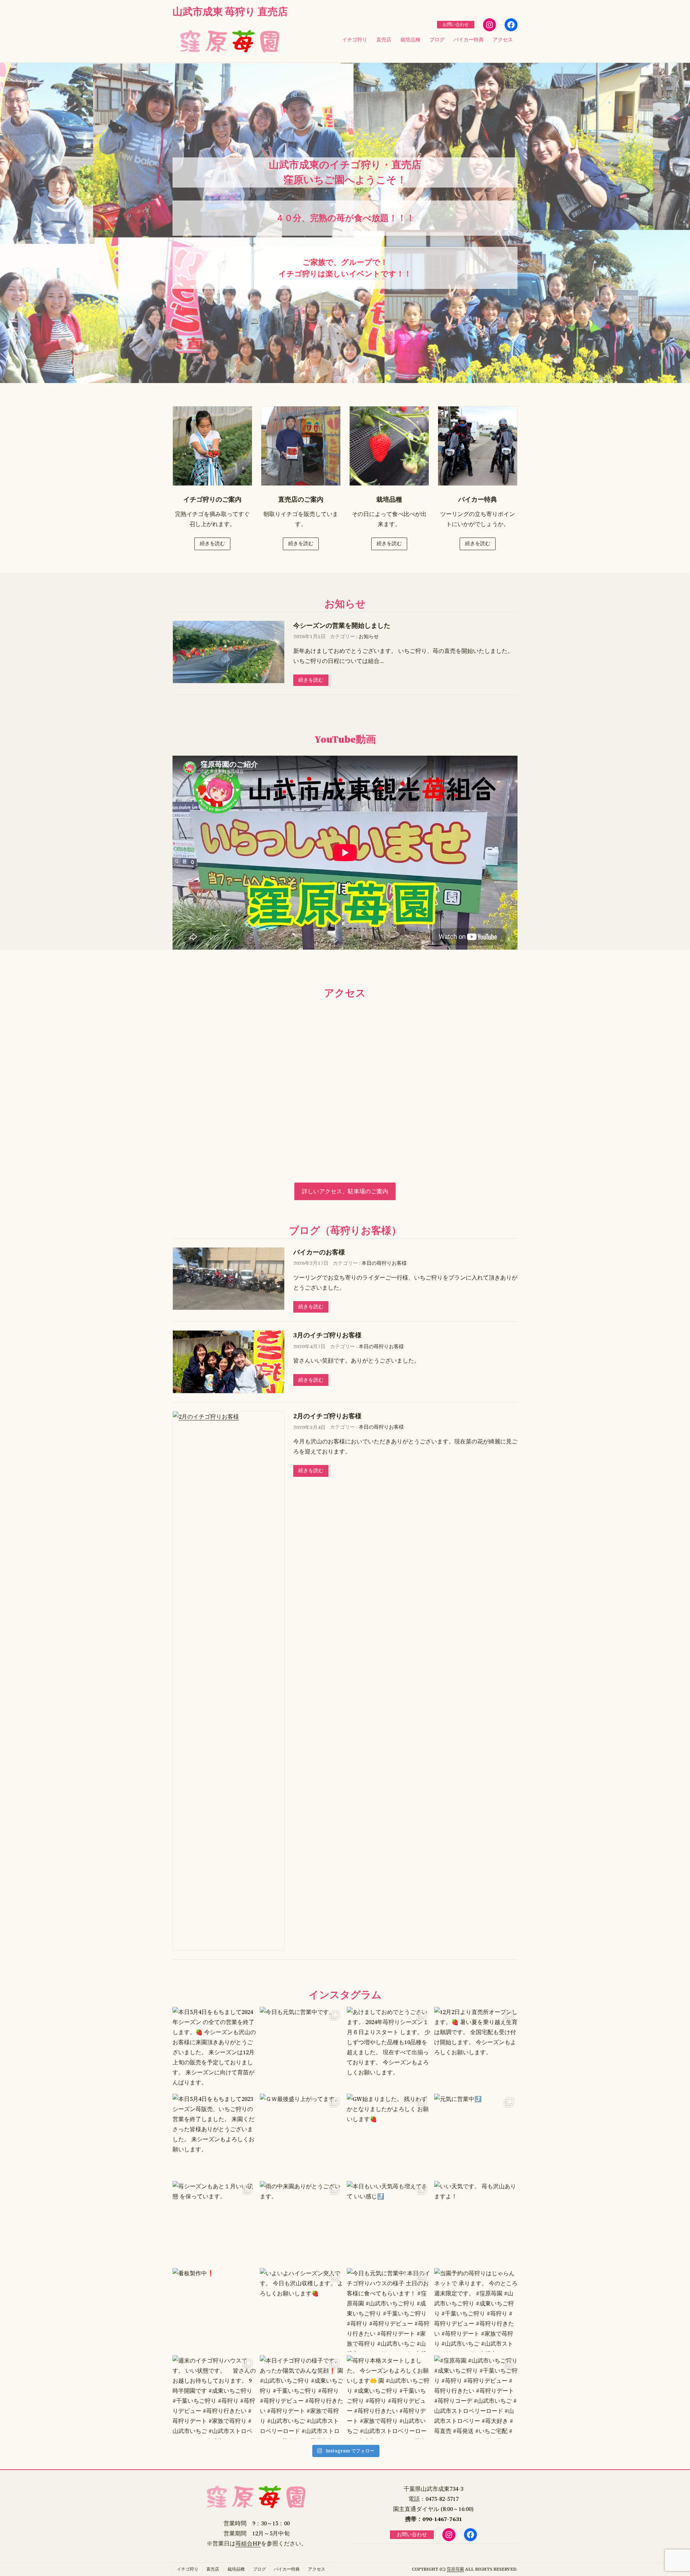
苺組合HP (248, 2543)
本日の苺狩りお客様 (384, 1263)
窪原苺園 (455, 2569)
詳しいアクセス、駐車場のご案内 (345, 1191)
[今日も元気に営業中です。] (302, 2049)
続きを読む (212, 543)
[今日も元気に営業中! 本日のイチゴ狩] (389, 2310)
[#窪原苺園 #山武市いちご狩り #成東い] (476, 2397)
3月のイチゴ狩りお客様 (327, 1335)
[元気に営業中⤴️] (476, 2136)
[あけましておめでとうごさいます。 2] (389, 2049)
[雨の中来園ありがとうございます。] (302, 2223)
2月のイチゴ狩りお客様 (327, 1416)
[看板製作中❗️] (214, 2310)
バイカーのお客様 (319, 1252)
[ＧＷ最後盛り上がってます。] (302, 2136)
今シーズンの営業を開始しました (342, 625)
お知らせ (369, 637)
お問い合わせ (456, 24)
